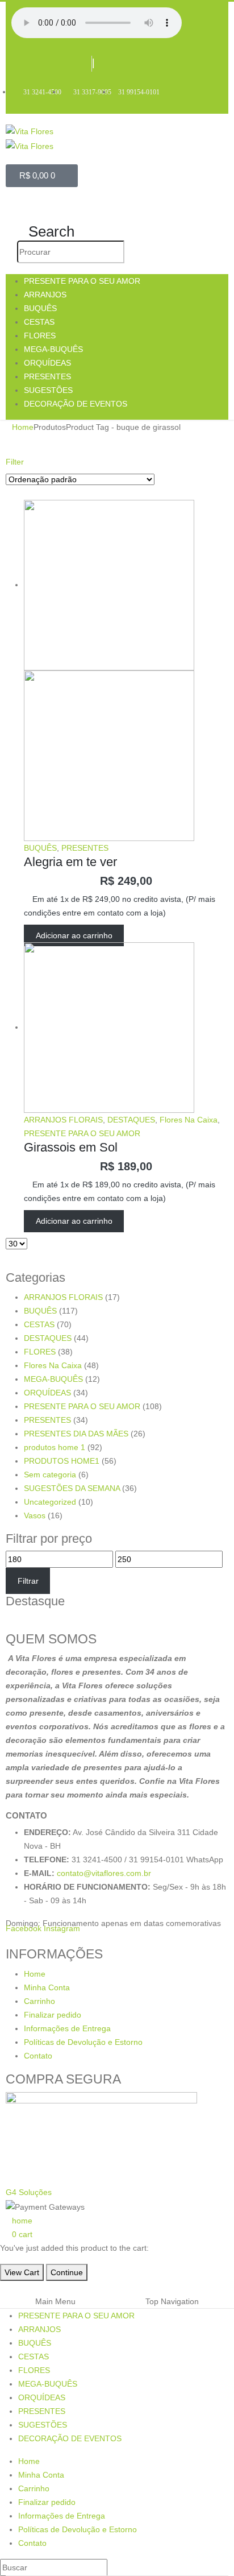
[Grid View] (11, 493)
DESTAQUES (131, 1120)
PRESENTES (47, 376)
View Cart (22, 2272)
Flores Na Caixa (189, 1120)
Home (35, 1974)
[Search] (134, 252)
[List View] (20, 493)
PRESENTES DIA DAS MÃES (76, 1434)
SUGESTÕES (48, 390)
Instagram (62, 1928)
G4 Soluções (29, 2192)
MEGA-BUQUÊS (53, 349)
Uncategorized (50, 1502)
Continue (67, 2272)
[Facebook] (107, 65)
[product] (126, 670)
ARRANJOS (45, 295)
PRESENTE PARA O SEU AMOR (82, 281)
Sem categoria (50, 1475)
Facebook (24, 1928)
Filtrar (28, 1581)
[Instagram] (131, 65)
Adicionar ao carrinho (74, 935)
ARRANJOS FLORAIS (63, 1120)
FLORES (40, 336)
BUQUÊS (40, 308)
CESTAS (39, 322)
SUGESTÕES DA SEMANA (72, 1488)
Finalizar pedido (53, 2015)
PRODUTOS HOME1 (62, 1461)
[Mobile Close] (3, 2288)
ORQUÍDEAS (47, 363)
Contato (38, 2056)
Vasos (35, 1515)
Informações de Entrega (67, 2028)
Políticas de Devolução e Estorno (83, 2042)
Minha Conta (47, 1987)
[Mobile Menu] (18, 205)
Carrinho (39, 2001)
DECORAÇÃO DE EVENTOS (76, 404)
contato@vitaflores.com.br (104, 1873)
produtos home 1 (55, 1447)
